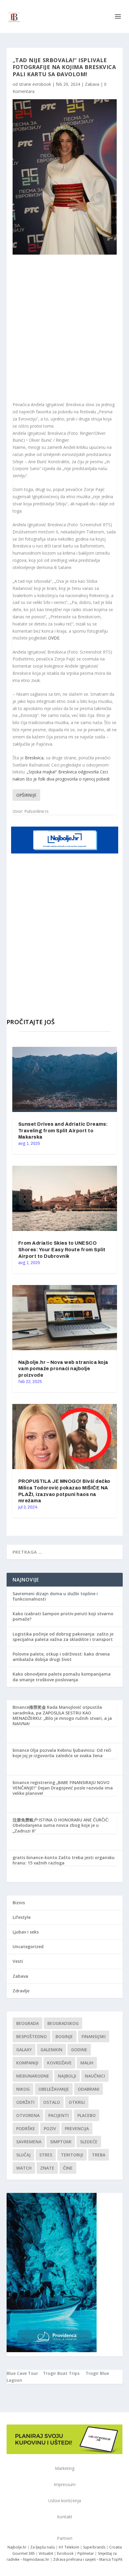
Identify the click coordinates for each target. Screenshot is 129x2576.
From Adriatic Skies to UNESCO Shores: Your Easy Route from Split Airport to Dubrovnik (62, 1250)
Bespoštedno (31, 2036)
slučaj (23, 2155)
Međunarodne (33, 2076)
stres (46, 2155)
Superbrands (94, 2547)
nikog (23, 2089)
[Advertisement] (64, 328)
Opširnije (26, 795)
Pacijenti (58, 2115)
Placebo (87, 2115)
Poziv (50, 2128)
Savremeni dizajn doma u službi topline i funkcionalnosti (55, 1596)
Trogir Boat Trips (61, 2373)
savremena (29, 2142)
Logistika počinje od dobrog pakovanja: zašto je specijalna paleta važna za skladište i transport (63, 1637)
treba (99, 2155)
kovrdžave (59, 2063)
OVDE (54, 638)
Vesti (18, 1961)
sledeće (89, 2142)
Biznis (19, 1903)
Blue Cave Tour (22, 2373)
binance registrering (34, 1782)
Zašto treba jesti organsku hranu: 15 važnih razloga (64, 1860)
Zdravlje (21, 1991)
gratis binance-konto (35, 1857)
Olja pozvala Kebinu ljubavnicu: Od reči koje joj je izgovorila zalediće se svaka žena (62, 1753)
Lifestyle (22, 1917)
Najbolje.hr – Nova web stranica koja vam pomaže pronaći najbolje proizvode (63, 1369)
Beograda (27, 2023)
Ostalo (52, 2102)
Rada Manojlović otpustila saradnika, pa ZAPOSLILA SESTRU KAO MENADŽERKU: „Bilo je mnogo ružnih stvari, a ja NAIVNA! (62, 1715)
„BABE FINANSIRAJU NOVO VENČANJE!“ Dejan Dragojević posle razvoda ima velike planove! (63, 1788)
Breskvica (34, 758)
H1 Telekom (69, 2547)
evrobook (42, 84)
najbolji (67, 2076)
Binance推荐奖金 (29, 1707)
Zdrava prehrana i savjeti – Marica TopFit (88, 2559)
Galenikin (51, 2050)
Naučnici (95, 2076)
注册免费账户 (25, 1820)
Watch (24, 2168)
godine (79, 2050)
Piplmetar (85, 2553)
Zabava (92, 84)
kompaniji (27, 2063)
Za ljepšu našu (43, 2547)
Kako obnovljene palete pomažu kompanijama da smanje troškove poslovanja (62, 1677)
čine (68, 2168)
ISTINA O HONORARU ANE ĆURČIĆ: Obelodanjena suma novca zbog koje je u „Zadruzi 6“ (61, 1825)
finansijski (94, 2036)
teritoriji (72, 2155)
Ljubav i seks (26, 1932)
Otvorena (28, 2115)
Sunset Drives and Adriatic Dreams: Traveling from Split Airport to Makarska (63, 1131)
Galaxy (24, 2050)
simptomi (61, 2142)
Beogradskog (63, 2023)
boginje (64, 2036)
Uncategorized (28, 1946)
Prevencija (77, 2128)
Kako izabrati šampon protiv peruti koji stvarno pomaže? (63, 1616)
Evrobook (65, 2553)
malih (87, 2063)
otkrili (77, 2102)
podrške (26, 2128)
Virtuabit (46, 2553)
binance (21, 1750)
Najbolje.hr (17, 2547)
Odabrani (88, 2089)
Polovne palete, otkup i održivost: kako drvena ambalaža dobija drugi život (61, 1657)
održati (25, 2102)
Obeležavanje (54, 2089)
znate (47, 2168)
